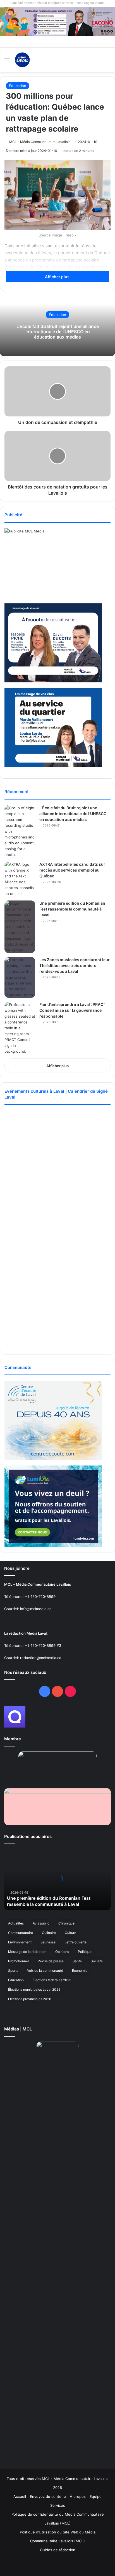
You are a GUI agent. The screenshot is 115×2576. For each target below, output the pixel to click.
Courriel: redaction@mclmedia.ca (33, 1658)
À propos (78, 2496)
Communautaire (21, 1933)
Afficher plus (58, 277)
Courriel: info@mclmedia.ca (28, 1609)
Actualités (16, 1923)
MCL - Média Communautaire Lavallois (40, 142)
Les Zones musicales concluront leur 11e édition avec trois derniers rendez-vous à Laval (75, 965)
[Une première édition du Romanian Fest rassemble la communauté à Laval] (20, 927)
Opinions (62, 1952)
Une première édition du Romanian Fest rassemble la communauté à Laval (72, 909)
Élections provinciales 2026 (30, 1999)
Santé (77, 1961)
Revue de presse (51, 1961)
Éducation (18, 86)
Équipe (96, 2496)
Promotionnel (18, 1961)
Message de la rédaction (27, 1952)
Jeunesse (48, 1942)
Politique (85, 1952)
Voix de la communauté (45, 1971)
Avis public (41, 1923)
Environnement (20, 1942)
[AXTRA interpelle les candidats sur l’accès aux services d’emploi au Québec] (20, 879)
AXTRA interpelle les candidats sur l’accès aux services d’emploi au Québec (72, 870)
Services (58, 2505)
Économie (80, 1971)
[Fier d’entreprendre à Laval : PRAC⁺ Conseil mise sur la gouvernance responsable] (20, 1028)
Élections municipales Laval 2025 (34, 1989)
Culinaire (49, 1933)
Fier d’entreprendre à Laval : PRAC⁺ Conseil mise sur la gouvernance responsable (72, 1010)
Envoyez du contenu (48, 2496)
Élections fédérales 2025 (52, 1980)
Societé (97, 1961)
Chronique (66, 1923)
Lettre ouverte (76, 1942)
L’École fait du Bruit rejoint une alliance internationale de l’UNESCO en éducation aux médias (58, 331)
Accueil (20, 2496)
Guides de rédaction (58, 2550)
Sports (13, 1971)
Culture (70, 1933)
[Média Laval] (22, 60)
